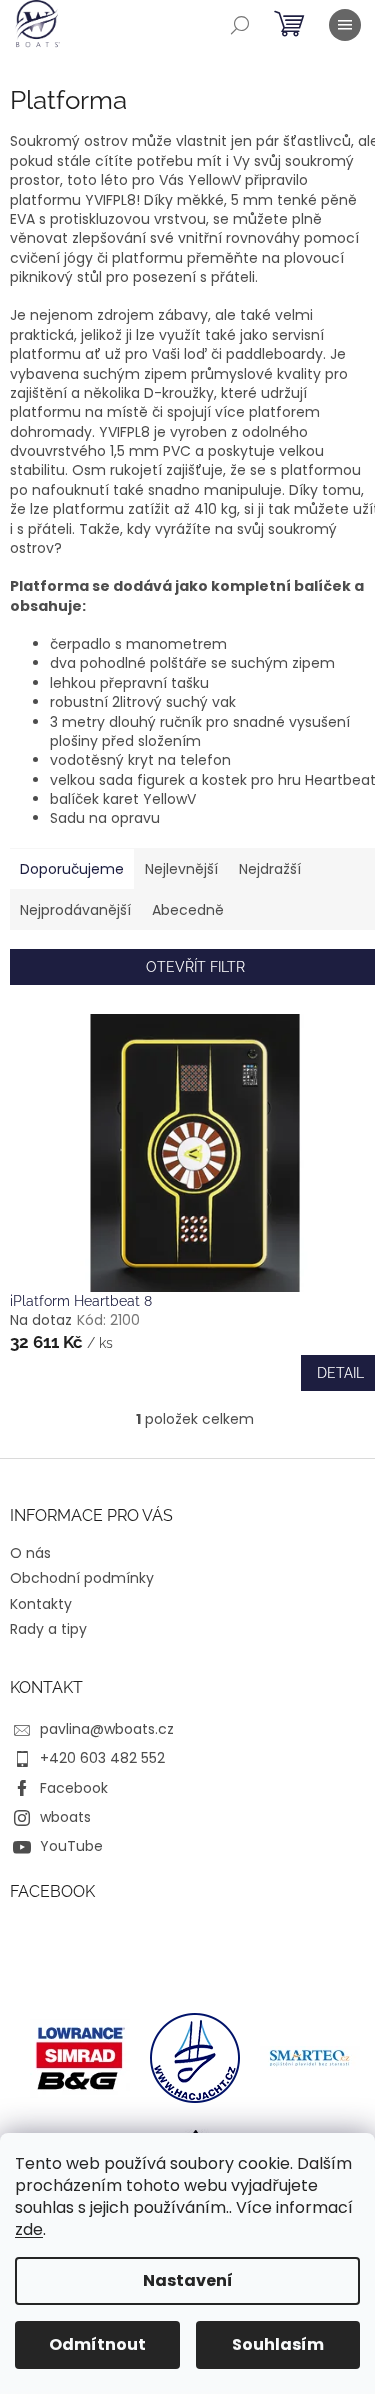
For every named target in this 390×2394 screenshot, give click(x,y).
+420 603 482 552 (102, 1758)
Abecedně (188, 910)
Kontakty (41, 1604)
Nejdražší (270, 869)
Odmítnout (97, 2344)
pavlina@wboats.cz (107, 1729)
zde (29, 2229)
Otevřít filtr (195, 967)
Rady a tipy (48, 1629)
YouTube (71, 1846)
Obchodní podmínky (82, 1578)
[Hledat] (240, 25)
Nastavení (188, 2280)
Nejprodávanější (75, 910)
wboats (65, 1817)
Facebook (74, 1788)
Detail (340, 1373)
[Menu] (345, 25)
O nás (30, 1553)
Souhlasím (278, 2344)
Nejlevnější (181, 869)
